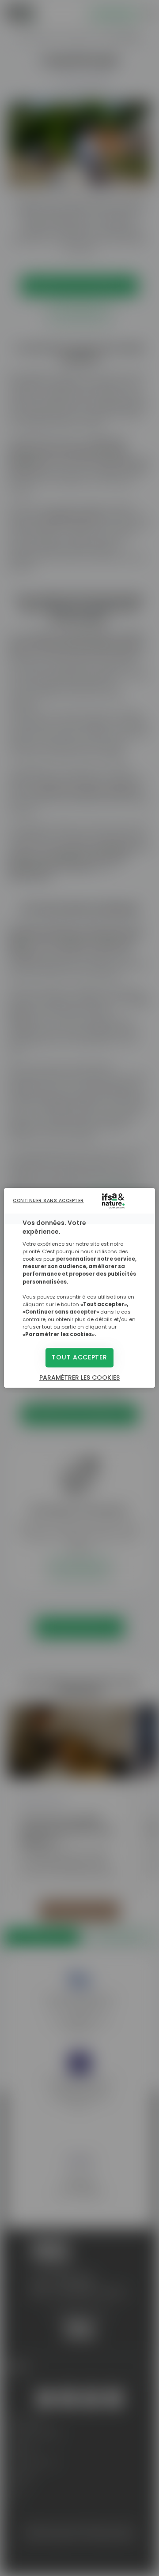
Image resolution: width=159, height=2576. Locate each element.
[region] (79, 1288)
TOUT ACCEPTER (79, 1358)
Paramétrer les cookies (79, 1378)
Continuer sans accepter (48, 1200)
